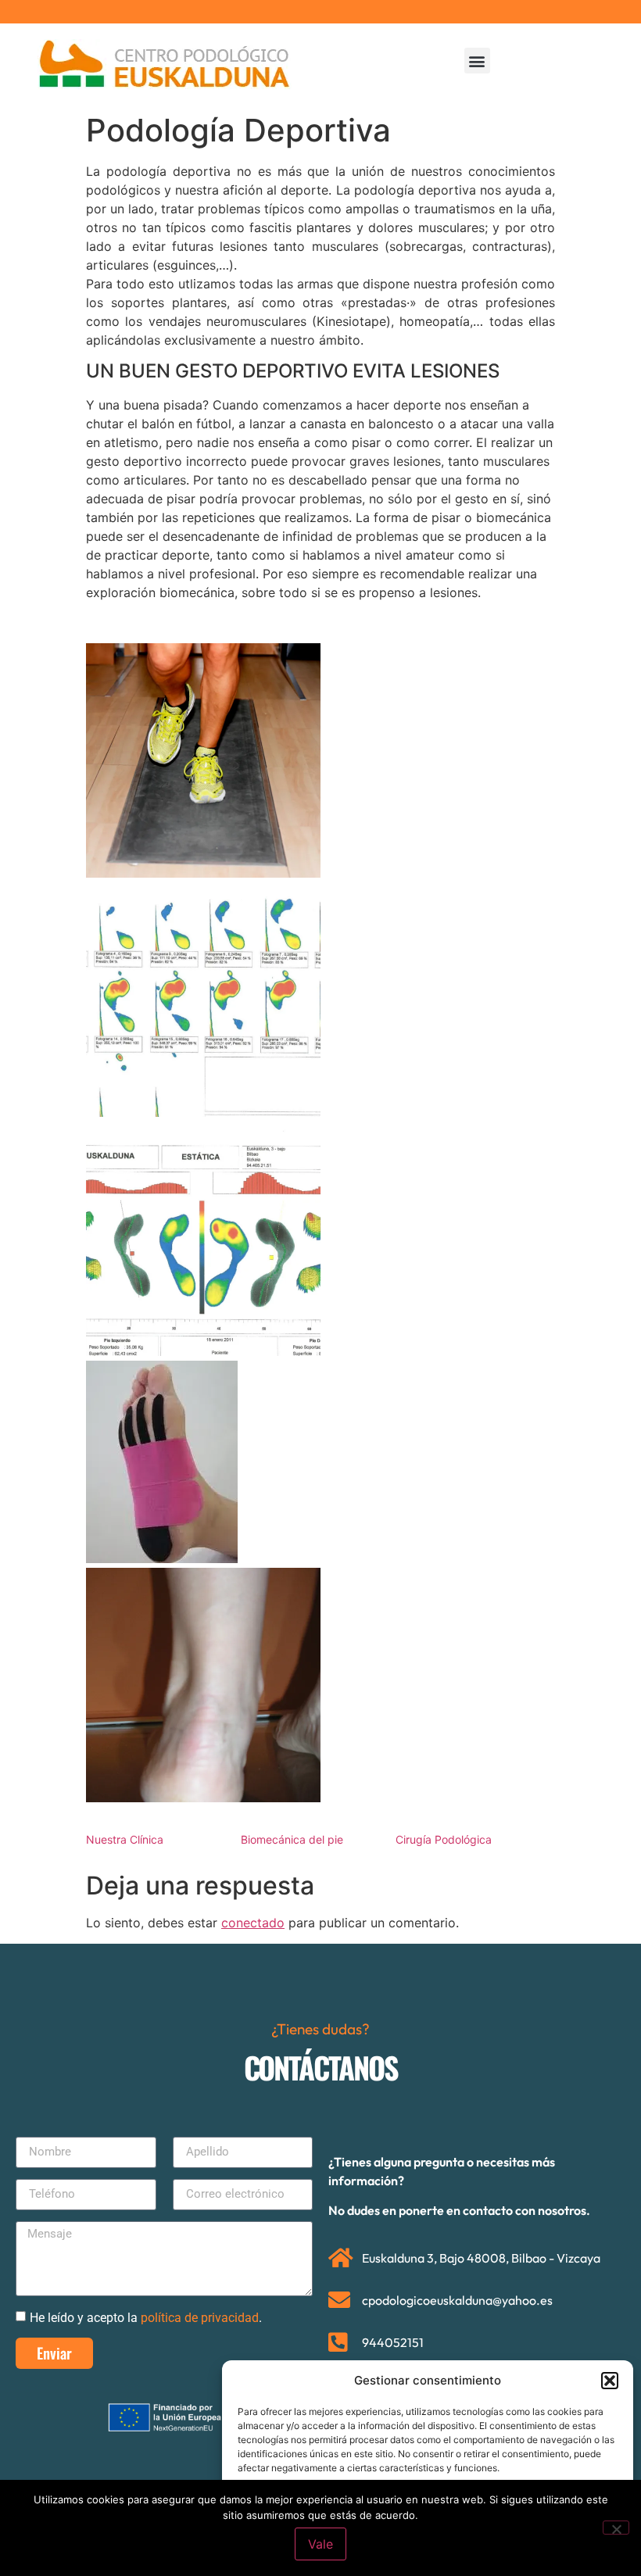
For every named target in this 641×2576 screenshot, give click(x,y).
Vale (320, 2544)
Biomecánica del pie (292, 1839)
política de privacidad (200, 2317)
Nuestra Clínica (125, 1839)
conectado (253, 1923)
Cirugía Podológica (444, 1839)
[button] (610, 2381)
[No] (616, 2528)
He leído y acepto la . (146, 2317)
